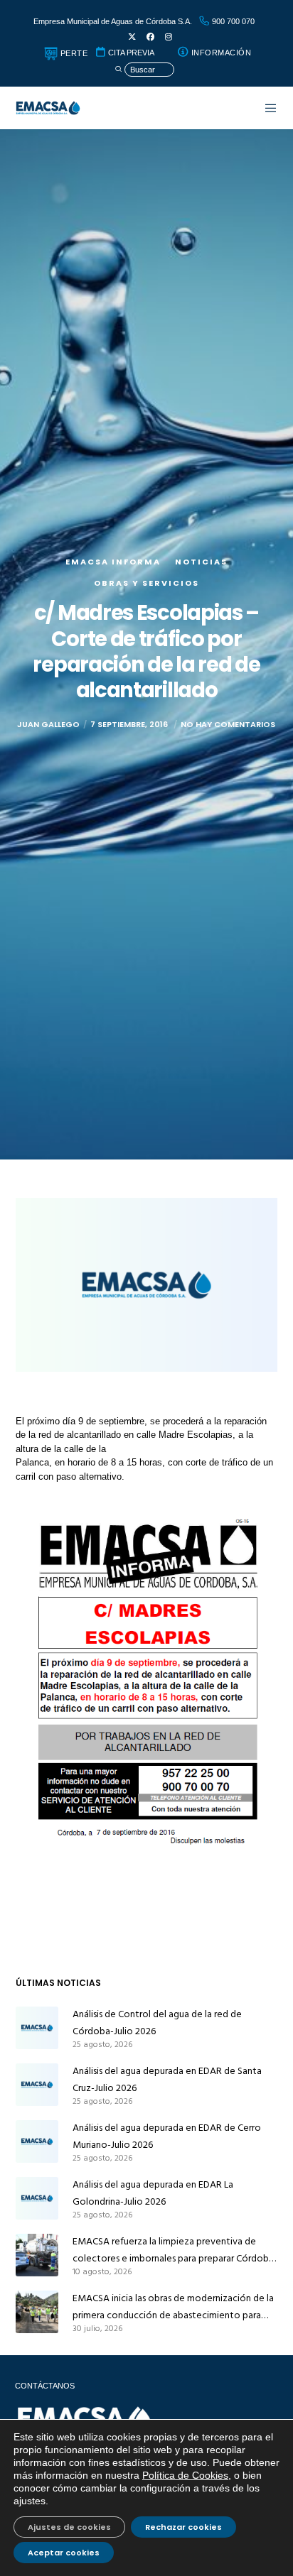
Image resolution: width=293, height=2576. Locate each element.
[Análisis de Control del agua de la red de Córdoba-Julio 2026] (37, 2028)
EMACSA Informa (113, 562)
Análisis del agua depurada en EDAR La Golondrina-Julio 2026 (153, 2193)
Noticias (201, 562)
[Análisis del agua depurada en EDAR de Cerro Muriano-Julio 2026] (37, 2141)
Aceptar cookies (64, 2553)
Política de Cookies (185, 2475)
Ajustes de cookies (69, 2527)
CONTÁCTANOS (45, 2386)
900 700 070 (232, 21)
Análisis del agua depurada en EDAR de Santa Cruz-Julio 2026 (167, 2079)
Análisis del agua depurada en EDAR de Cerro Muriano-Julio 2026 (167, 2136)
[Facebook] (150, 37)
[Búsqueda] (144, 70)
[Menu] (264, 108)
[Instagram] (169, 37)
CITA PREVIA (130, 53)
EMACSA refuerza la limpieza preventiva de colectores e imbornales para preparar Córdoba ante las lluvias (173, 2250)
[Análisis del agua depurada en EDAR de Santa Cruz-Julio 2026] (37, 2085)
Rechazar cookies (183, 2527)
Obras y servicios (146, 583)
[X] (132, 37)
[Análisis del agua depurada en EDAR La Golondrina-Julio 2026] (37, 2198)
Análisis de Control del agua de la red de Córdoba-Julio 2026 (157, 2023)
